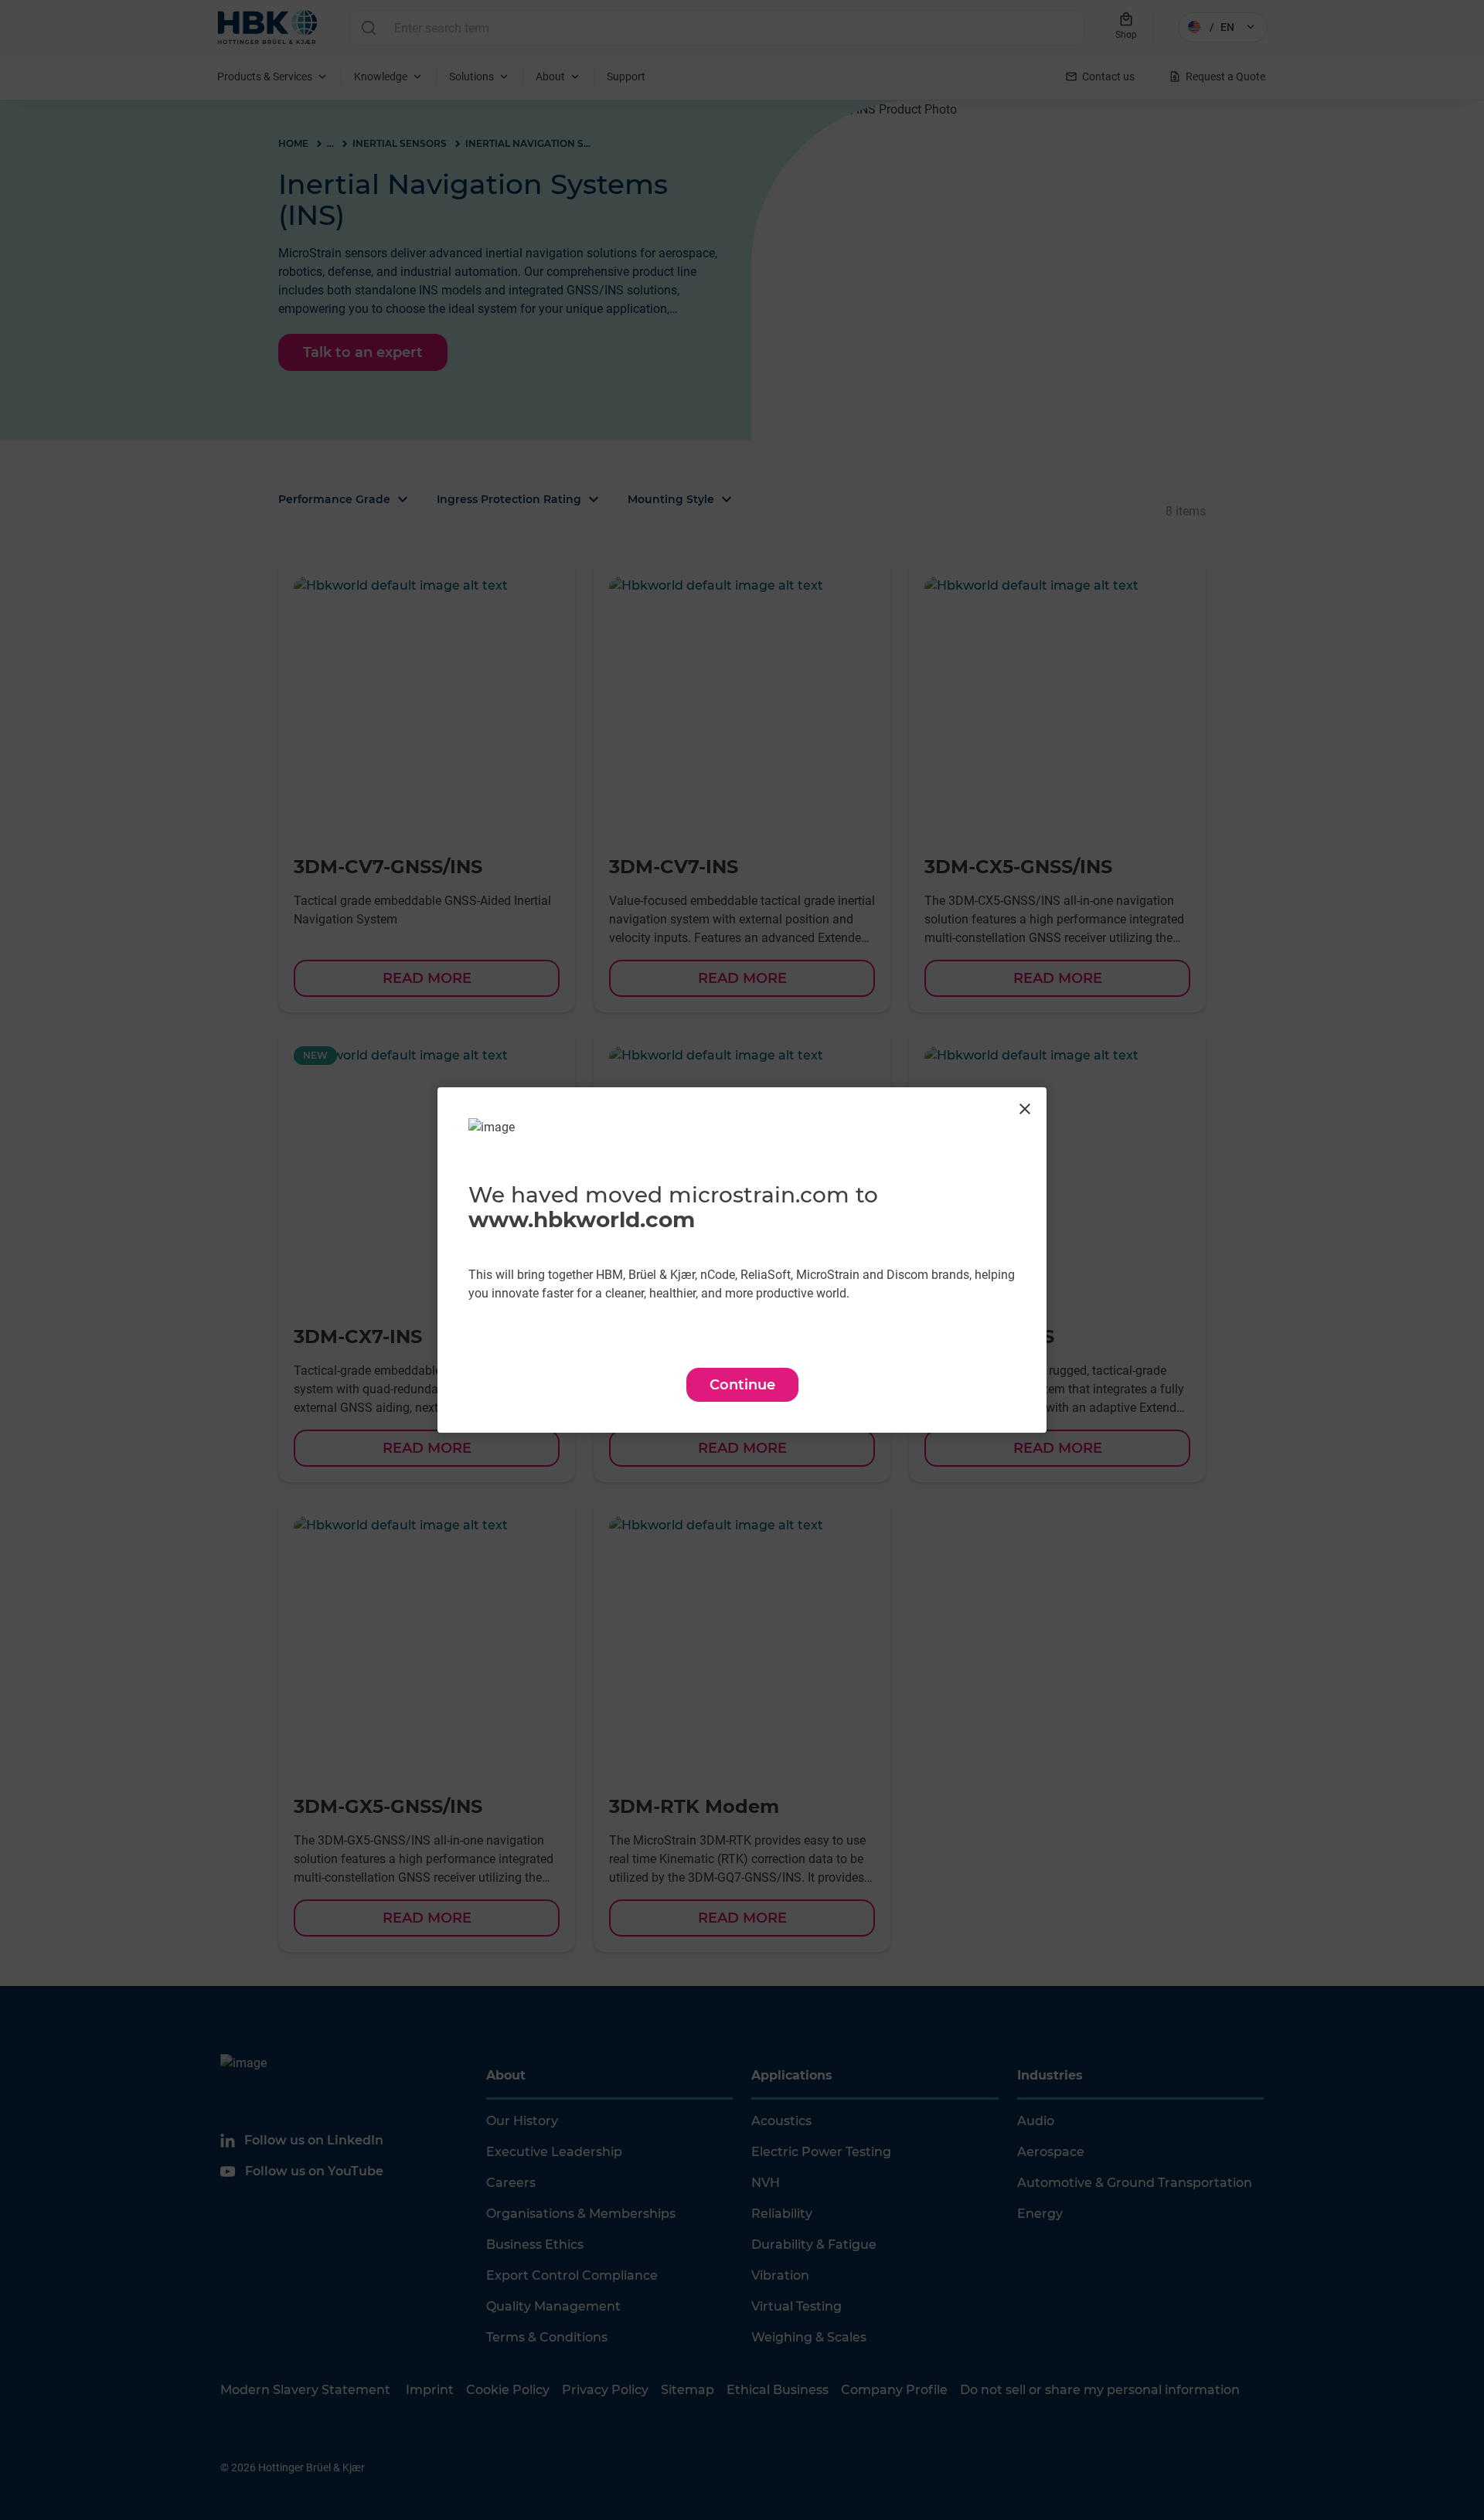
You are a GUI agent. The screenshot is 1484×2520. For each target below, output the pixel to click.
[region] (742, 1260)
